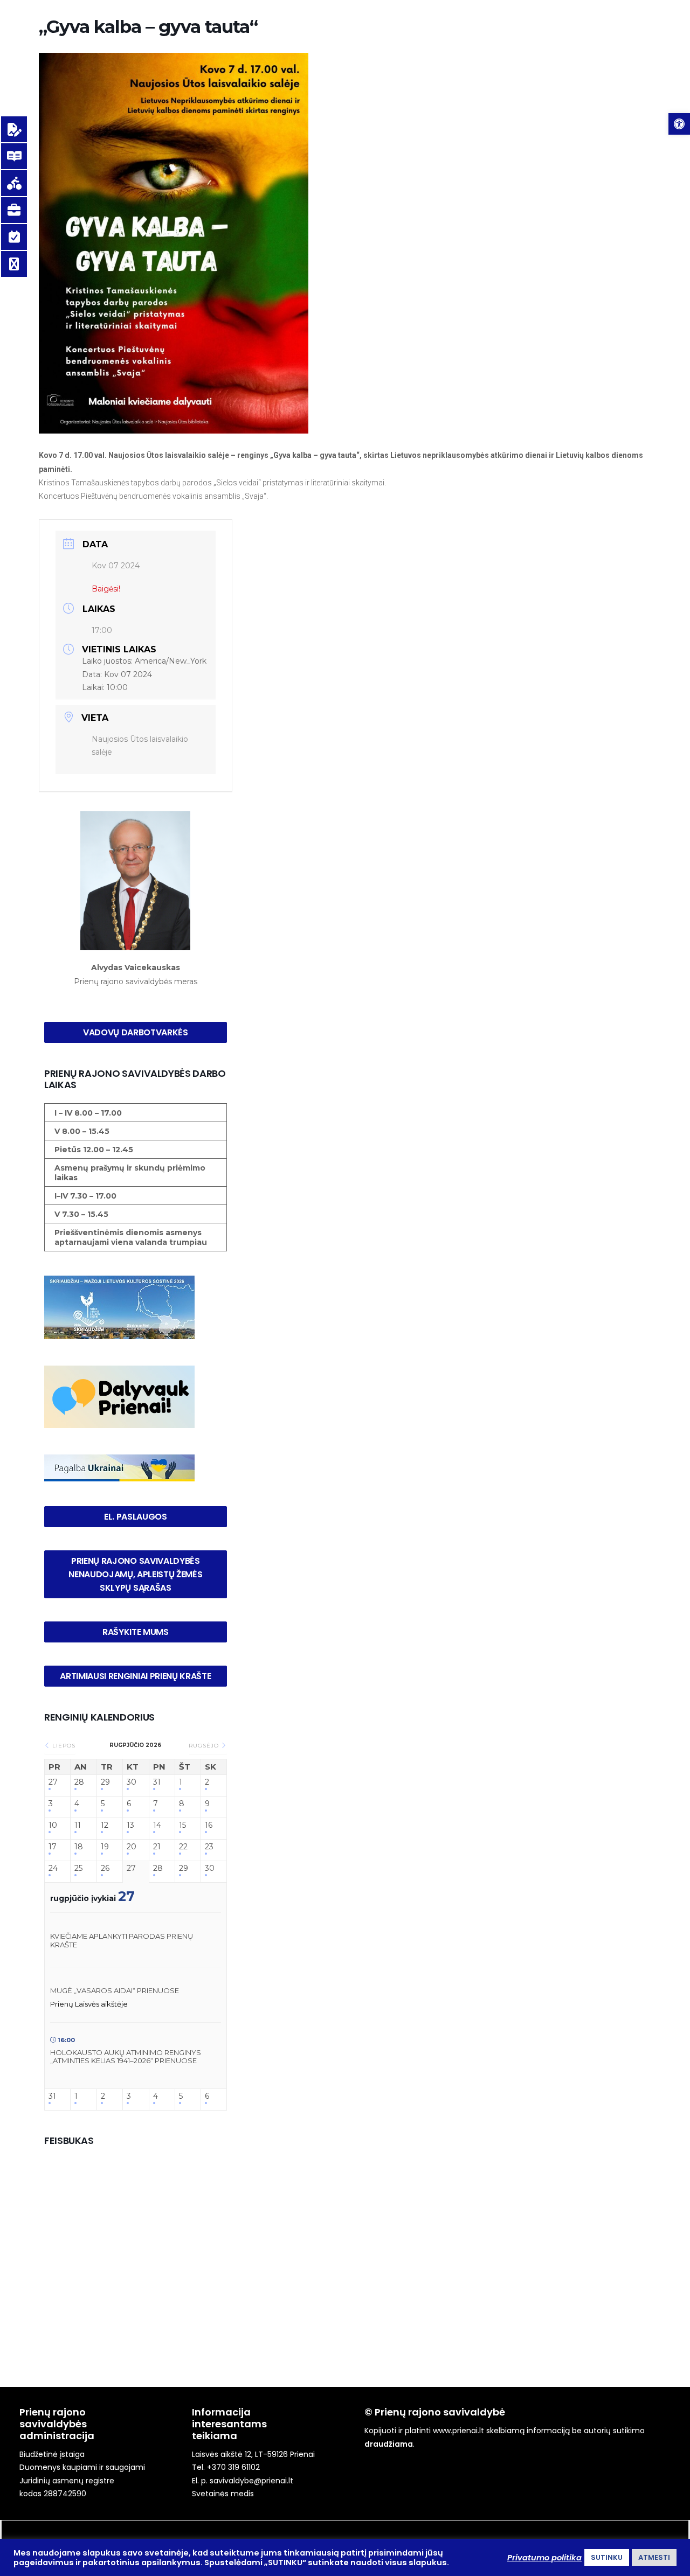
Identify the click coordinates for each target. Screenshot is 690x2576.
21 (157, 1847)
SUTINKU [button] (607, 2557)
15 (182, 1825)
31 (157, 1782)
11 (78, 1825)
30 (132, 1782)
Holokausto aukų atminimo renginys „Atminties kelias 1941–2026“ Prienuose (126, 2057)
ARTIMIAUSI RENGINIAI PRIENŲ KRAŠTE (135, 1676)
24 (53, 1868)
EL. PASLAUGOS (136, 1517)
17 (53, 1847)
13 (130, 1825)
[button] (679, 124)
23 (209, 1847)
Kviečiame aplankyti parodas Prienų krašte (122, 1940)
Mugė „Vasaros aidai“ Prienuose (115, 1990)
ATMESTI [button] (654, 2557)
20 (132, 1847)
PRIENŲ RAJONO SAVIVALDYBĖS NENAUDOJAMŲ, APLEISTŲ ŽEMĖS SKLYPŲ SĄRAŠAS (136, 1574)
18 (79, 1847)
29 (105, 1782)
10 (53, 1825)
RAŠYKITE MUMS (136, 1632)
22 (183, 1847)
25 (78, 1868)
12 (105, 1825)
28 (79, 1782)
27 (53, 1782)
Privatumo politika (544, 2558)
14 (157, 1825)
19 (105, 1847)
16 (209, 1825)
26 (105, 1868)
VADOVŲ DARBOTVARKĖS (136, 1032)
